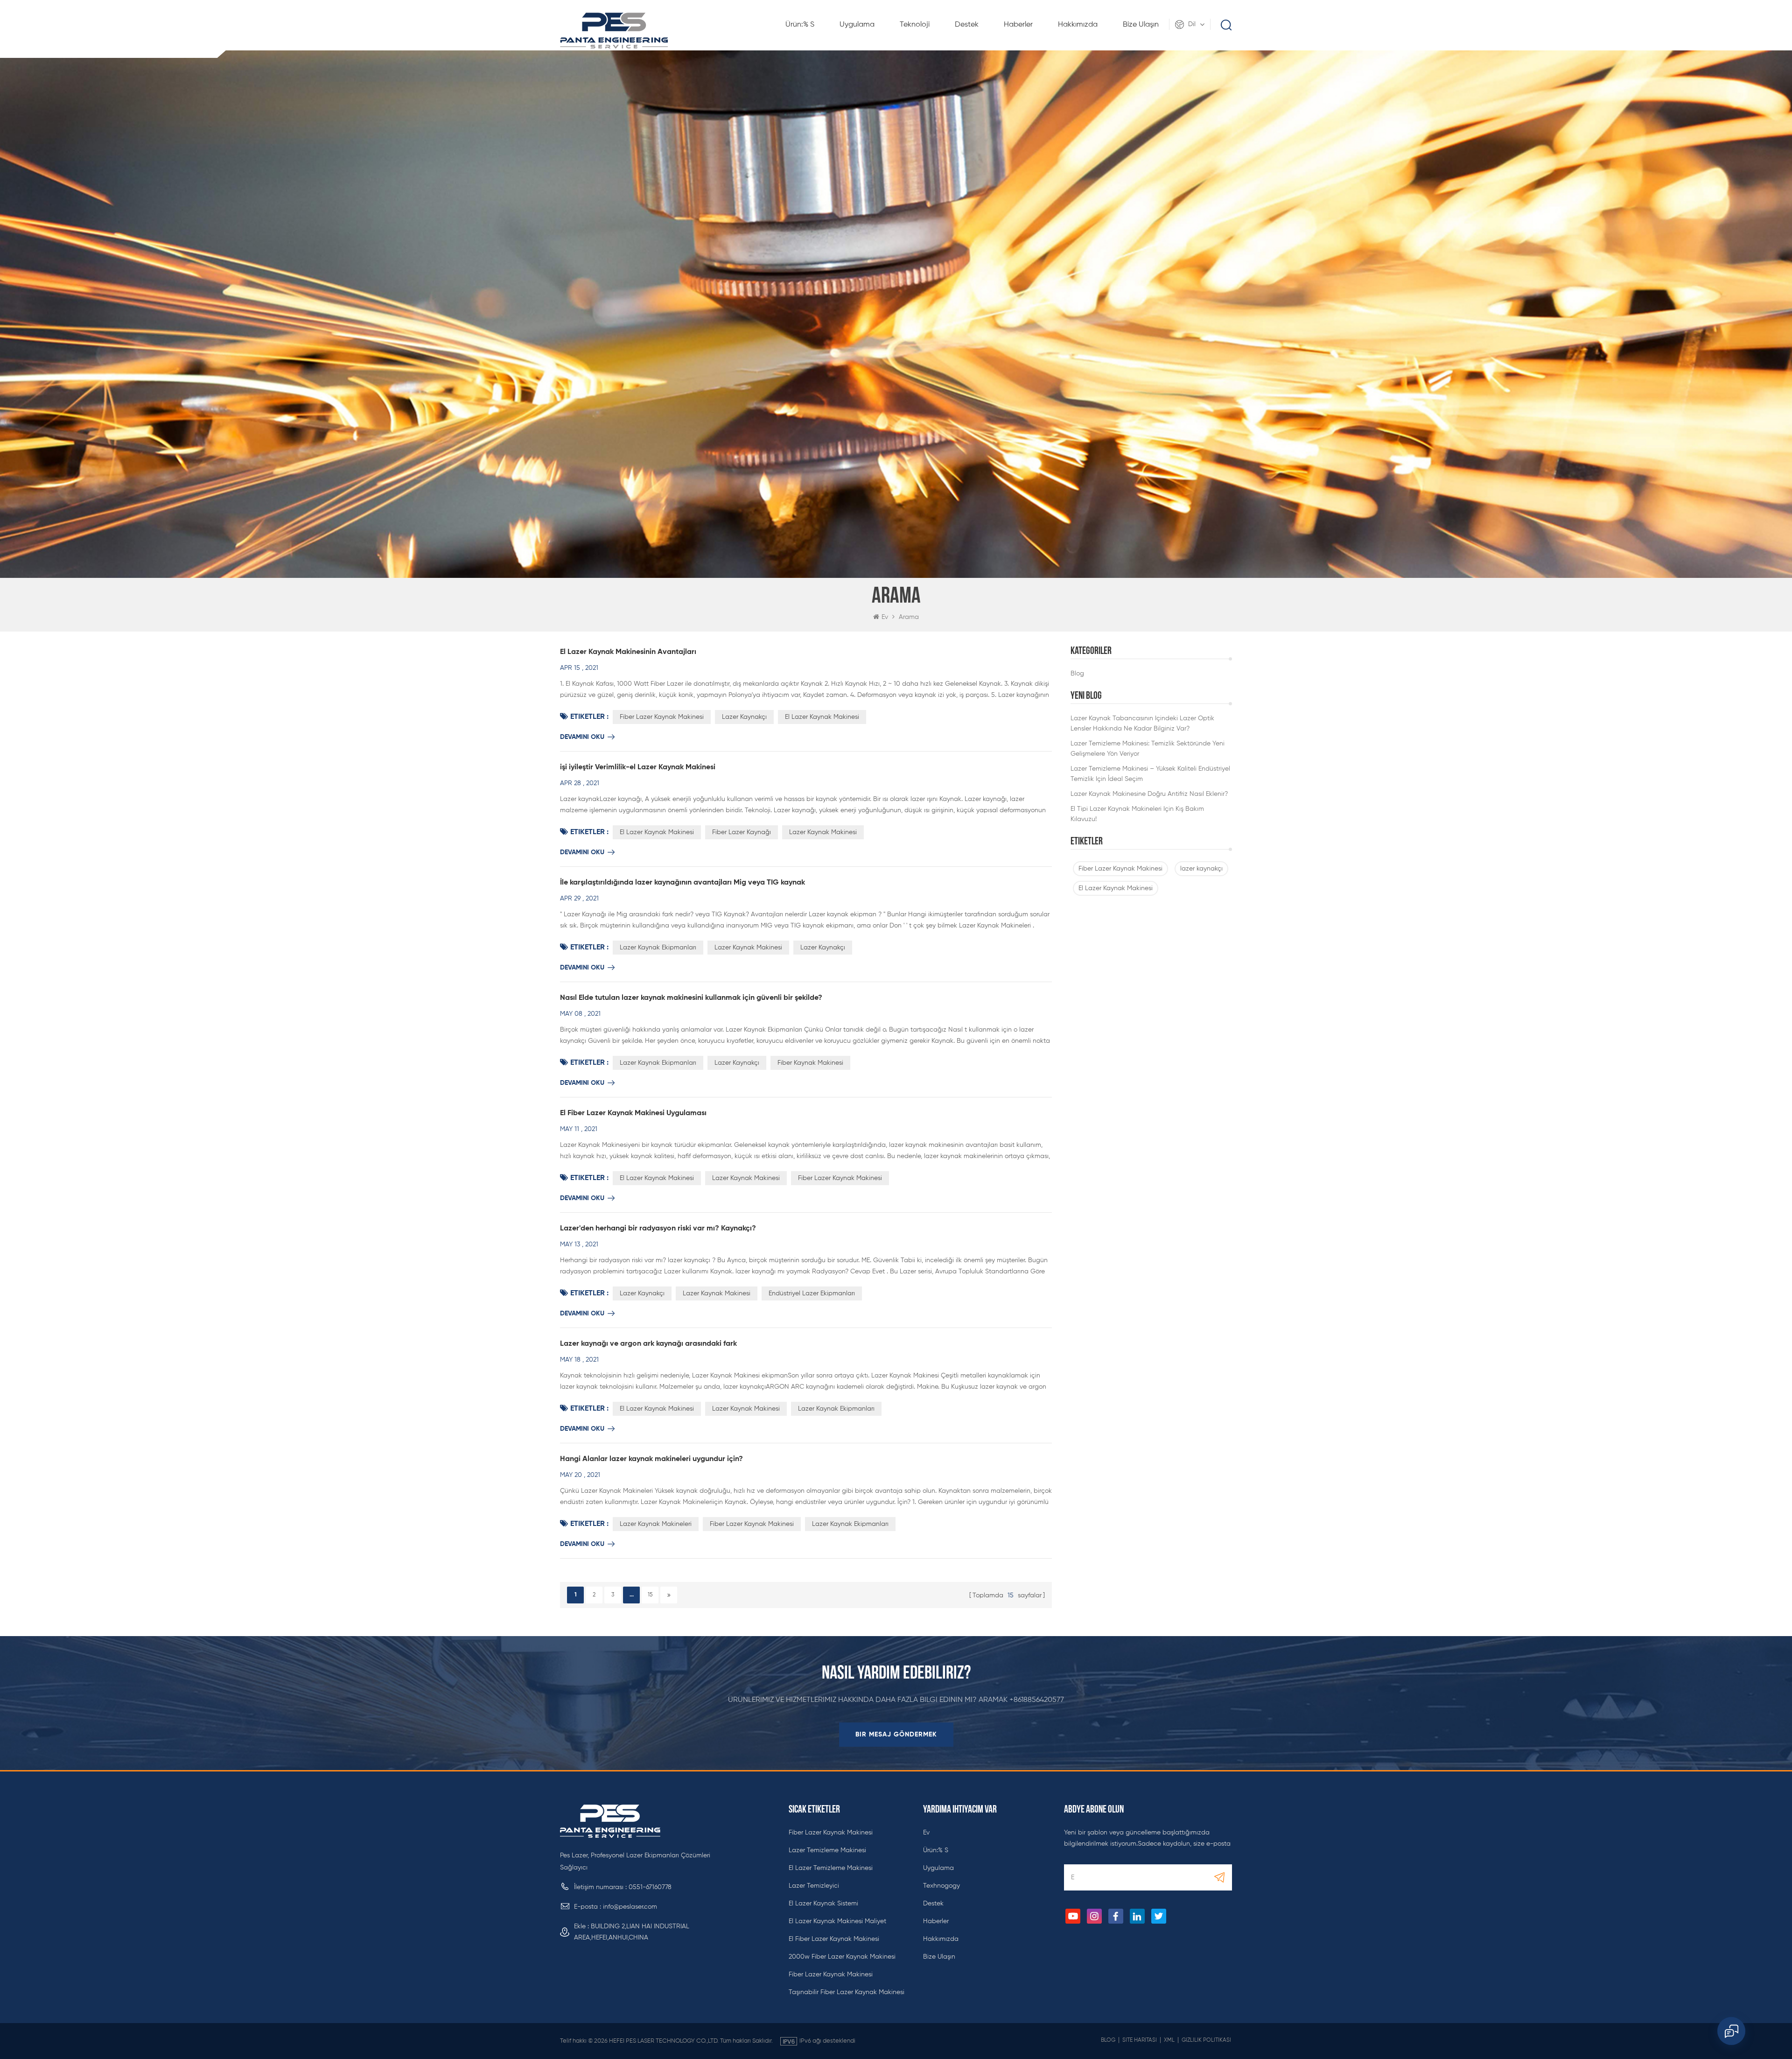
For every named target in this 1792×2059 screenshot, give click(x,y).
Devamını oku (582, 737)
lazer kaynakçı (1201, 869)
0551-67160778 (650, 1887)
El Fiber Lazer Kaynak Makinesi (834, 1939)
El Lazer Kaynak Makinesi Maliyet (837, 1921)
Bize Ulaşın (1141, 25)
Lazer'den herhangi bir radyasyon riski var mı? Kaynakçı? (658, 1229)
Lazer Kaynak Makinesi (823, 832)
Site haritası (1140, 2040)
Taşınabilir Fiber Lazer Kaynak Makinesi (847, 1992)
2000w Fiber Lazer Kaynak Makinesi (842, 1957)
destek (967, 25)
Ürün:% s (800, 25)
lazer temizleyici (814, 1886)
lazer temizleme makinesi (827, 1850)
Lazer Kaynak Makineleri (656, 1524)
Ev (885, 617)
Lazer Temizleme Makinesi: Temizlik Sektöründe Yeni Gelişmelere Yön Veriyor (1148, 749)
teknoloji (915, 25)
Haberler (1018, 25)
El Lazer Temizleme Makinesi (831, 1868)
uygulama (857, 25)
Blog (1077, 674)
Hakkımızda (1078, 25)
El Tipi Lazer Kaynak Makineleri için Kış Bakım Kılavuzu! (1137, 814)
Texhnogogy (941, 1886)
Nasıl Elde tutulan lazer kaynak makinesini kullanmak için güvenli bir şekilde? (691, 998)
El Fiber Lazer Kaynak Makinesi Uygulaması (633, 1113)
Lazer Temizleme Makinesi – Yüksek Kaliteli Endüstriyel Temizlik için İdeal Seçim (1150, 774)
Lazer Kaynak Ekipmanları (658, 948)
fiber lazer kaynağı (742, 832)
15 (650, 1595)
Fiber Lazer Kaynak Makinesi (1120, 869)
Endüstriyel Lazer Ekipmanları (812, 1293)
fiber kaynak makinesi (810, 1063)
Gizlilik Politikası (1206, 2040)
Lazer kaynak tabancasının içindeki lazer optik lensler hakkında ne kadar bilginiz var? (1142, 724)
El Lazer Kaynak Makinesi (1116, 888)
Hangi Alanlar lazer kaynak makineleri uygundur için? (651, 1459)
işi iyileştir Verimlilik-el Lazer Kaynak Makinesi (638, 767)
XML (1169, 2040)
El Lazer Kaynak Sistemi (823, 1904)
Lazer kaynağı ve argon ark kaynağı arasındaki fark (648, 1344)
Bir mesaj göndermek (896, 1735)
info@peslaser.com (630, 1907)
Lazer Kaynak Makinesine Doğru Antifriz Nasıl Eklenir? (1149, 794)
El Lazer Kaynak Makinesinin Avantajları (628, 652)
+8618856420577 (1037, 1700)
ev (926, 1833)
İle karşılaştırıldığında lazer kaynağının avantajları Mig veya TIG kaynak (682, 883)
